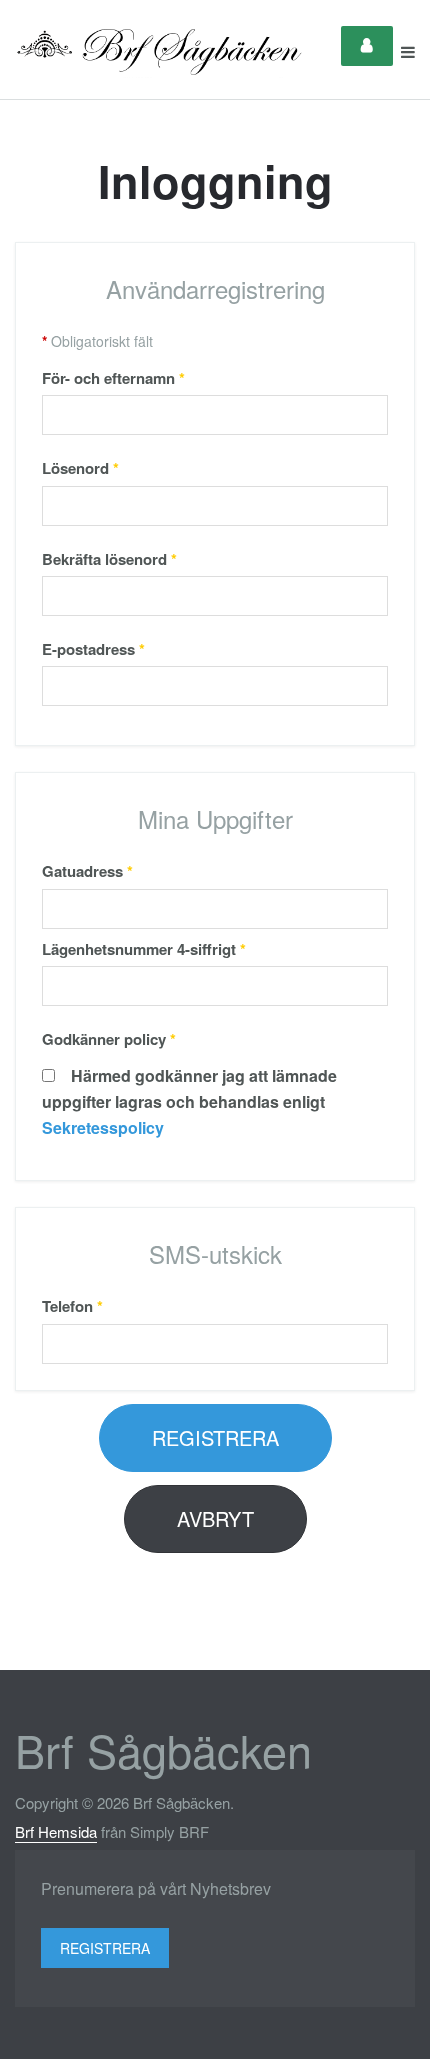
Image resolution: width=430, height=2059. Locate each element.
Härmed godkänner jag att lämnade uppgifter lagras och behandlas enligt (189, 1101)
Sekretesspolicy (103, 1127)
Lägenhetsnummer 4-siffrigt (144, 949)
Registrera (215, 1437)
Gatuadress (87, 871)
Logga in (367, 46)
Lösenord (80, 468)
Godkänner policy (109, 1039)
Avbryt (215, 1518)
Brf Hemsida (56, 1831)
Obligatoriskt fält (97, 341)
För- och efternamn (113, 378)
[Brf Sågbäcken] (160, 52)
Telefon (72, 1306)
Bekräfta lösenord (109, 559)
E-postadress (93, 649)
